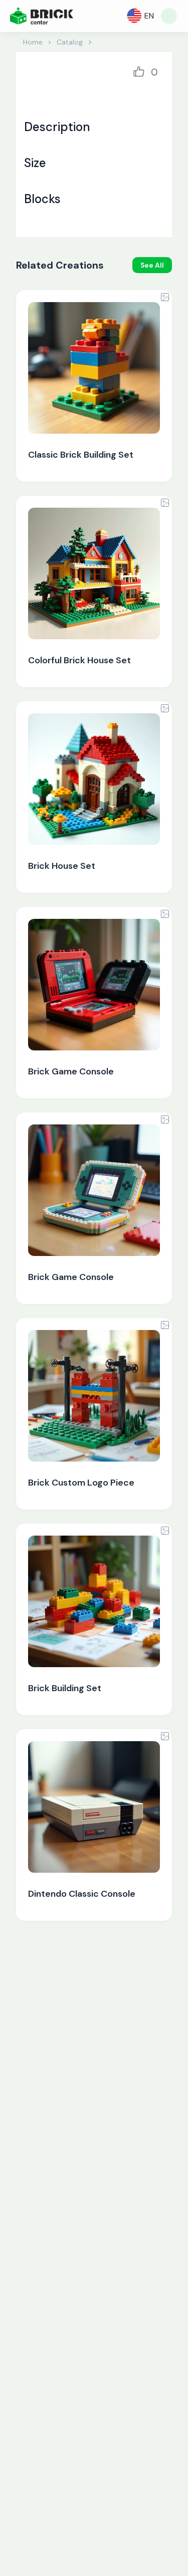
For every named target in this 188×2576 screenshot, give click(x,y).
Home (33, 42)
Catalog (70, 42)
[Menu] (169, 16)
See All (152, 265)
